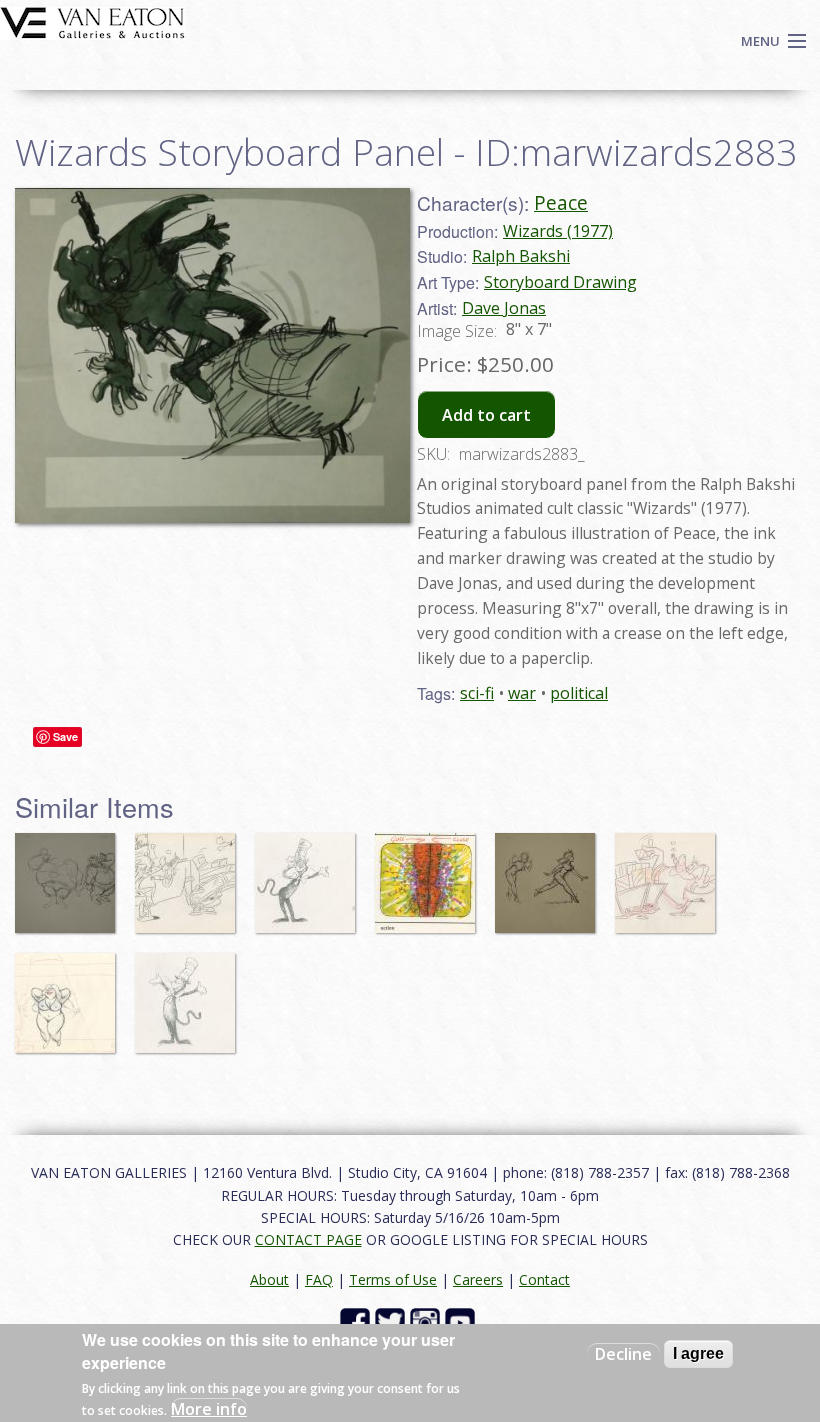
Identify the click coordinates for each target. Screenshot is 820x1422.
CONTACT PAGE (308, 1239)
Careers (478, 1279)
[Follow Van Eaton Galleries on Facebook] (357, 1321)
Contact (544, 1279)
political (579, 693)
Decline (623, 1354)
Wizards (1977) (558, 231)
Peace (561, 202)
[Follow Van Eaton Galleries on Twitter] (392, 1321)
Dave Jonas (504, 308)
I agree (698, 1353)
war (522, 693)
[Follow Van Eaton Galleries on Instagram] (427, 1321)
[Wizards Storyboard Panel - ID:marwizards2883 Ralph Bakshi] (212, 354)
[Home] (92, 21)
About (269, 1279)
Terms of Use (393, 1279)
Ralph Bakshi (521, 256)
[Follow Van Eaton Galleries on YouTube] (462, 1321)
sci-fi (477, 693)
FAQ (319, 1279)
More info (209, 1409)
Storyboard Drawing (560, 282)
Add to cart (486, 415)
